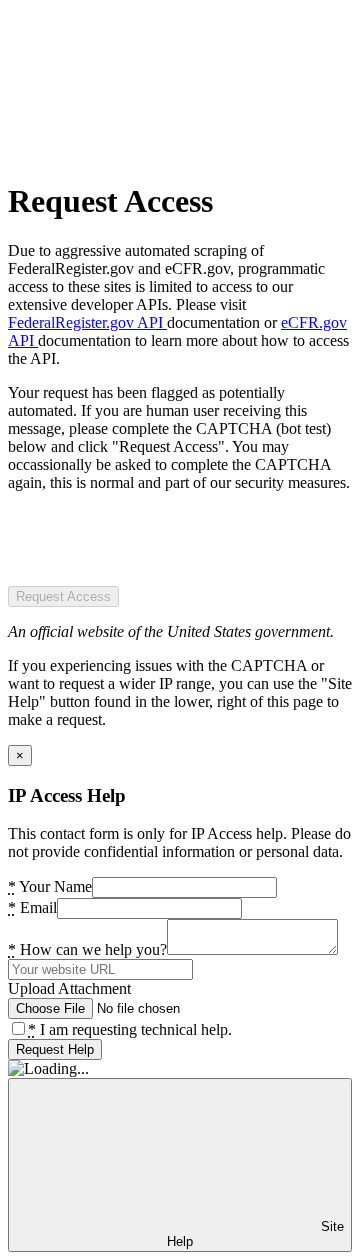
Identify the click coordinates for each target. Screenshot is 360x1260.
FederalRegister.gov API (87, 322)
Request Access (63, 596)
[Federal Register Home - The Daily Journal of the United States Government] (158, 152)
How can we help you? (87, 949)
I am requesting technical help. (130, 1029)
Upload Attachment (69, 988)
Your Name (50, 886)
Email (32, 907)
